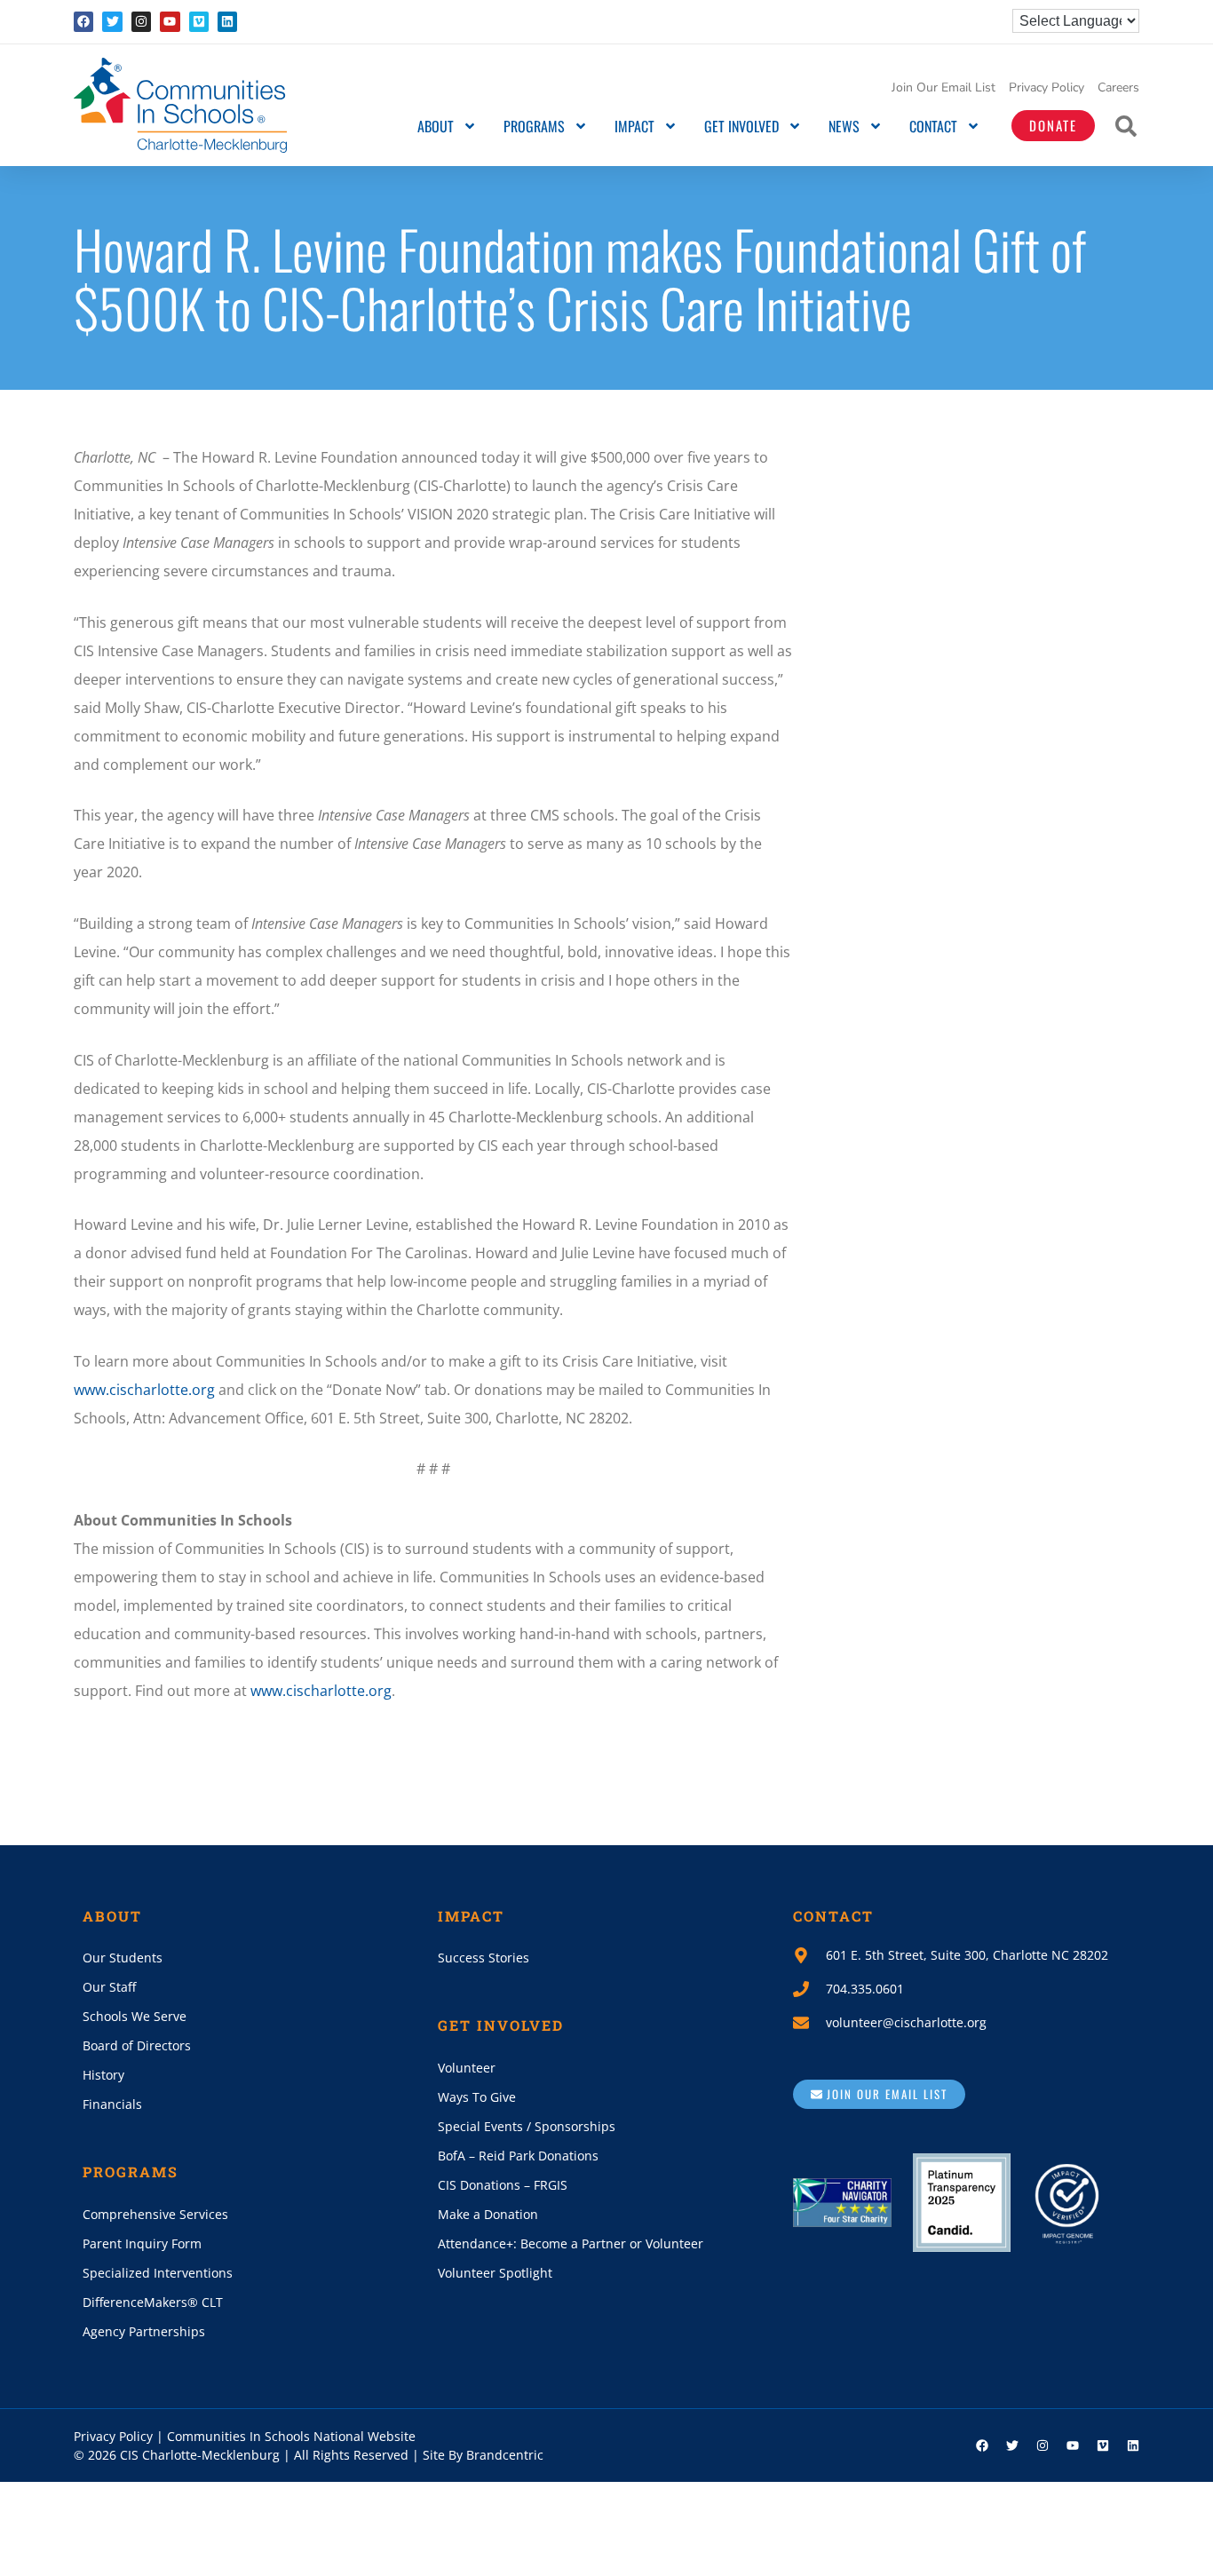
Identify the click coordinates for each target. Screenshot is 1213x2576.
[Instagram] (141, 21)
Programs (534, 126)
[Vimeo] (199, 21)
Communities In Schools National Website (291, 2436)
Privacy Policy (1047, 87)
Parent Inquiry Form (142, 2243)
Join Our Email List (943, 87)
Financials (112, 2104)
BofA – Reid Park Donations (518, 2156)
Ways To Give (477, 2097)
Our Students (123, 1958)
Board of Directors (137, 2045)
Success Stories (484, 1958)
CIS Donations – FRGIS (503, 2185)
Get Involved (741, 126)
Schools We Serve (135, 2016)
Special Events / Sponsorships (527, 2126)
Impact (634, 126)
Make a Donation (488, 2214)
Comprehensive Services (155, 2214)
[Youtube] (170, 21)
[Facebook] (83, 21)
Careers (1118, 87)
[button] (1126, 126)
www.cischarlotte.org (144, 1390)
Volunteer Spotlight (495, 2273)
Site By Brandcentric (483, 2455)
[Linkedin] (227, 21)
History (103, 2075)
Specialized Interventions (158, 2273)
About (436, 126)
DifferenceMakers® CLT (153, 2302)
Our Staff (109, 1987)
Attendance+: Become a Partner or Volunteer (571, 2243)
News (844, 126)
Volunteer (467, 2068)
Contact (933, 126)
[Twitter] (112, 21)
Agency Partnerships (144, 2331)
